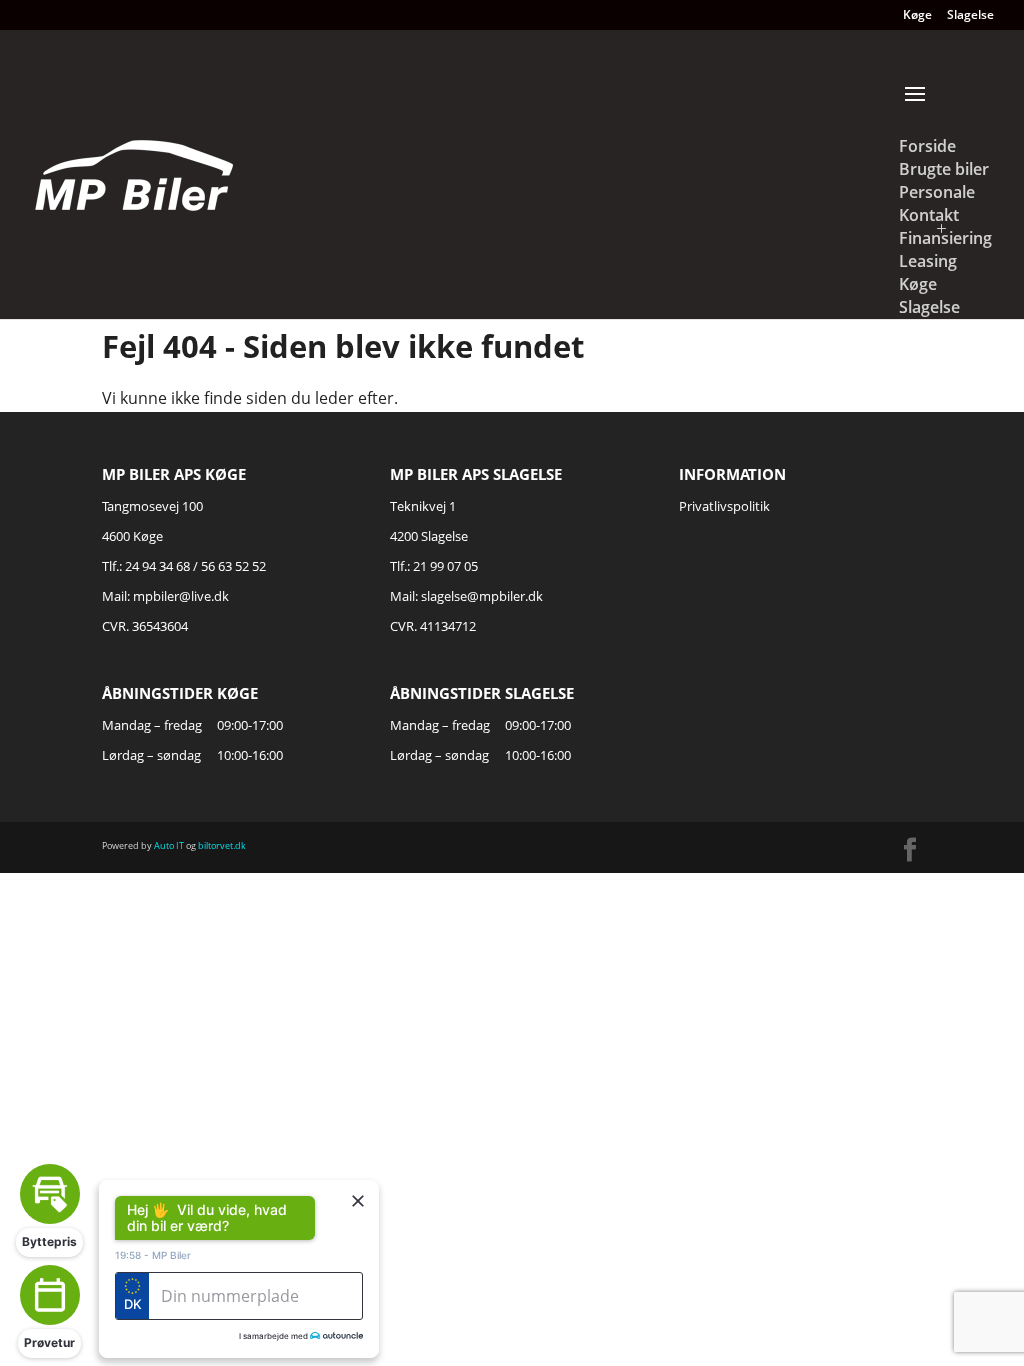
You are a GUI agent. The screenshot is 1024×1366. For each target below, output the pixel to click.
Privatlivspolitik (724, 506)
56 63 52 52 (233, 566)
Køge (917, 16)
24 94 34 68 (157, 566)
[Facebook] (910, 850)
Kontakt (929, 215)
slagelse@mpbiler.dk (482, 596)
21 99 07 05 (445, 566)
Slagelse (970, 16)
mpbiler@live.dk (181, 596)
